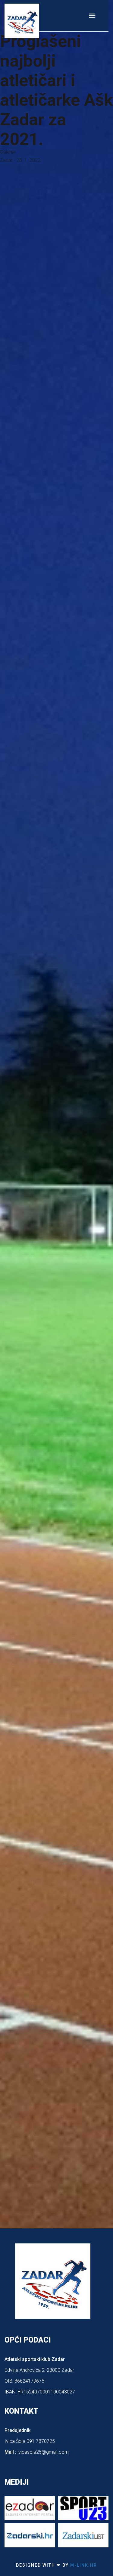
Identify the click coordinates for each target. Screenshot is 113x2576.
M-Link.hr (83, 2565)
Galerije (8, 152)
